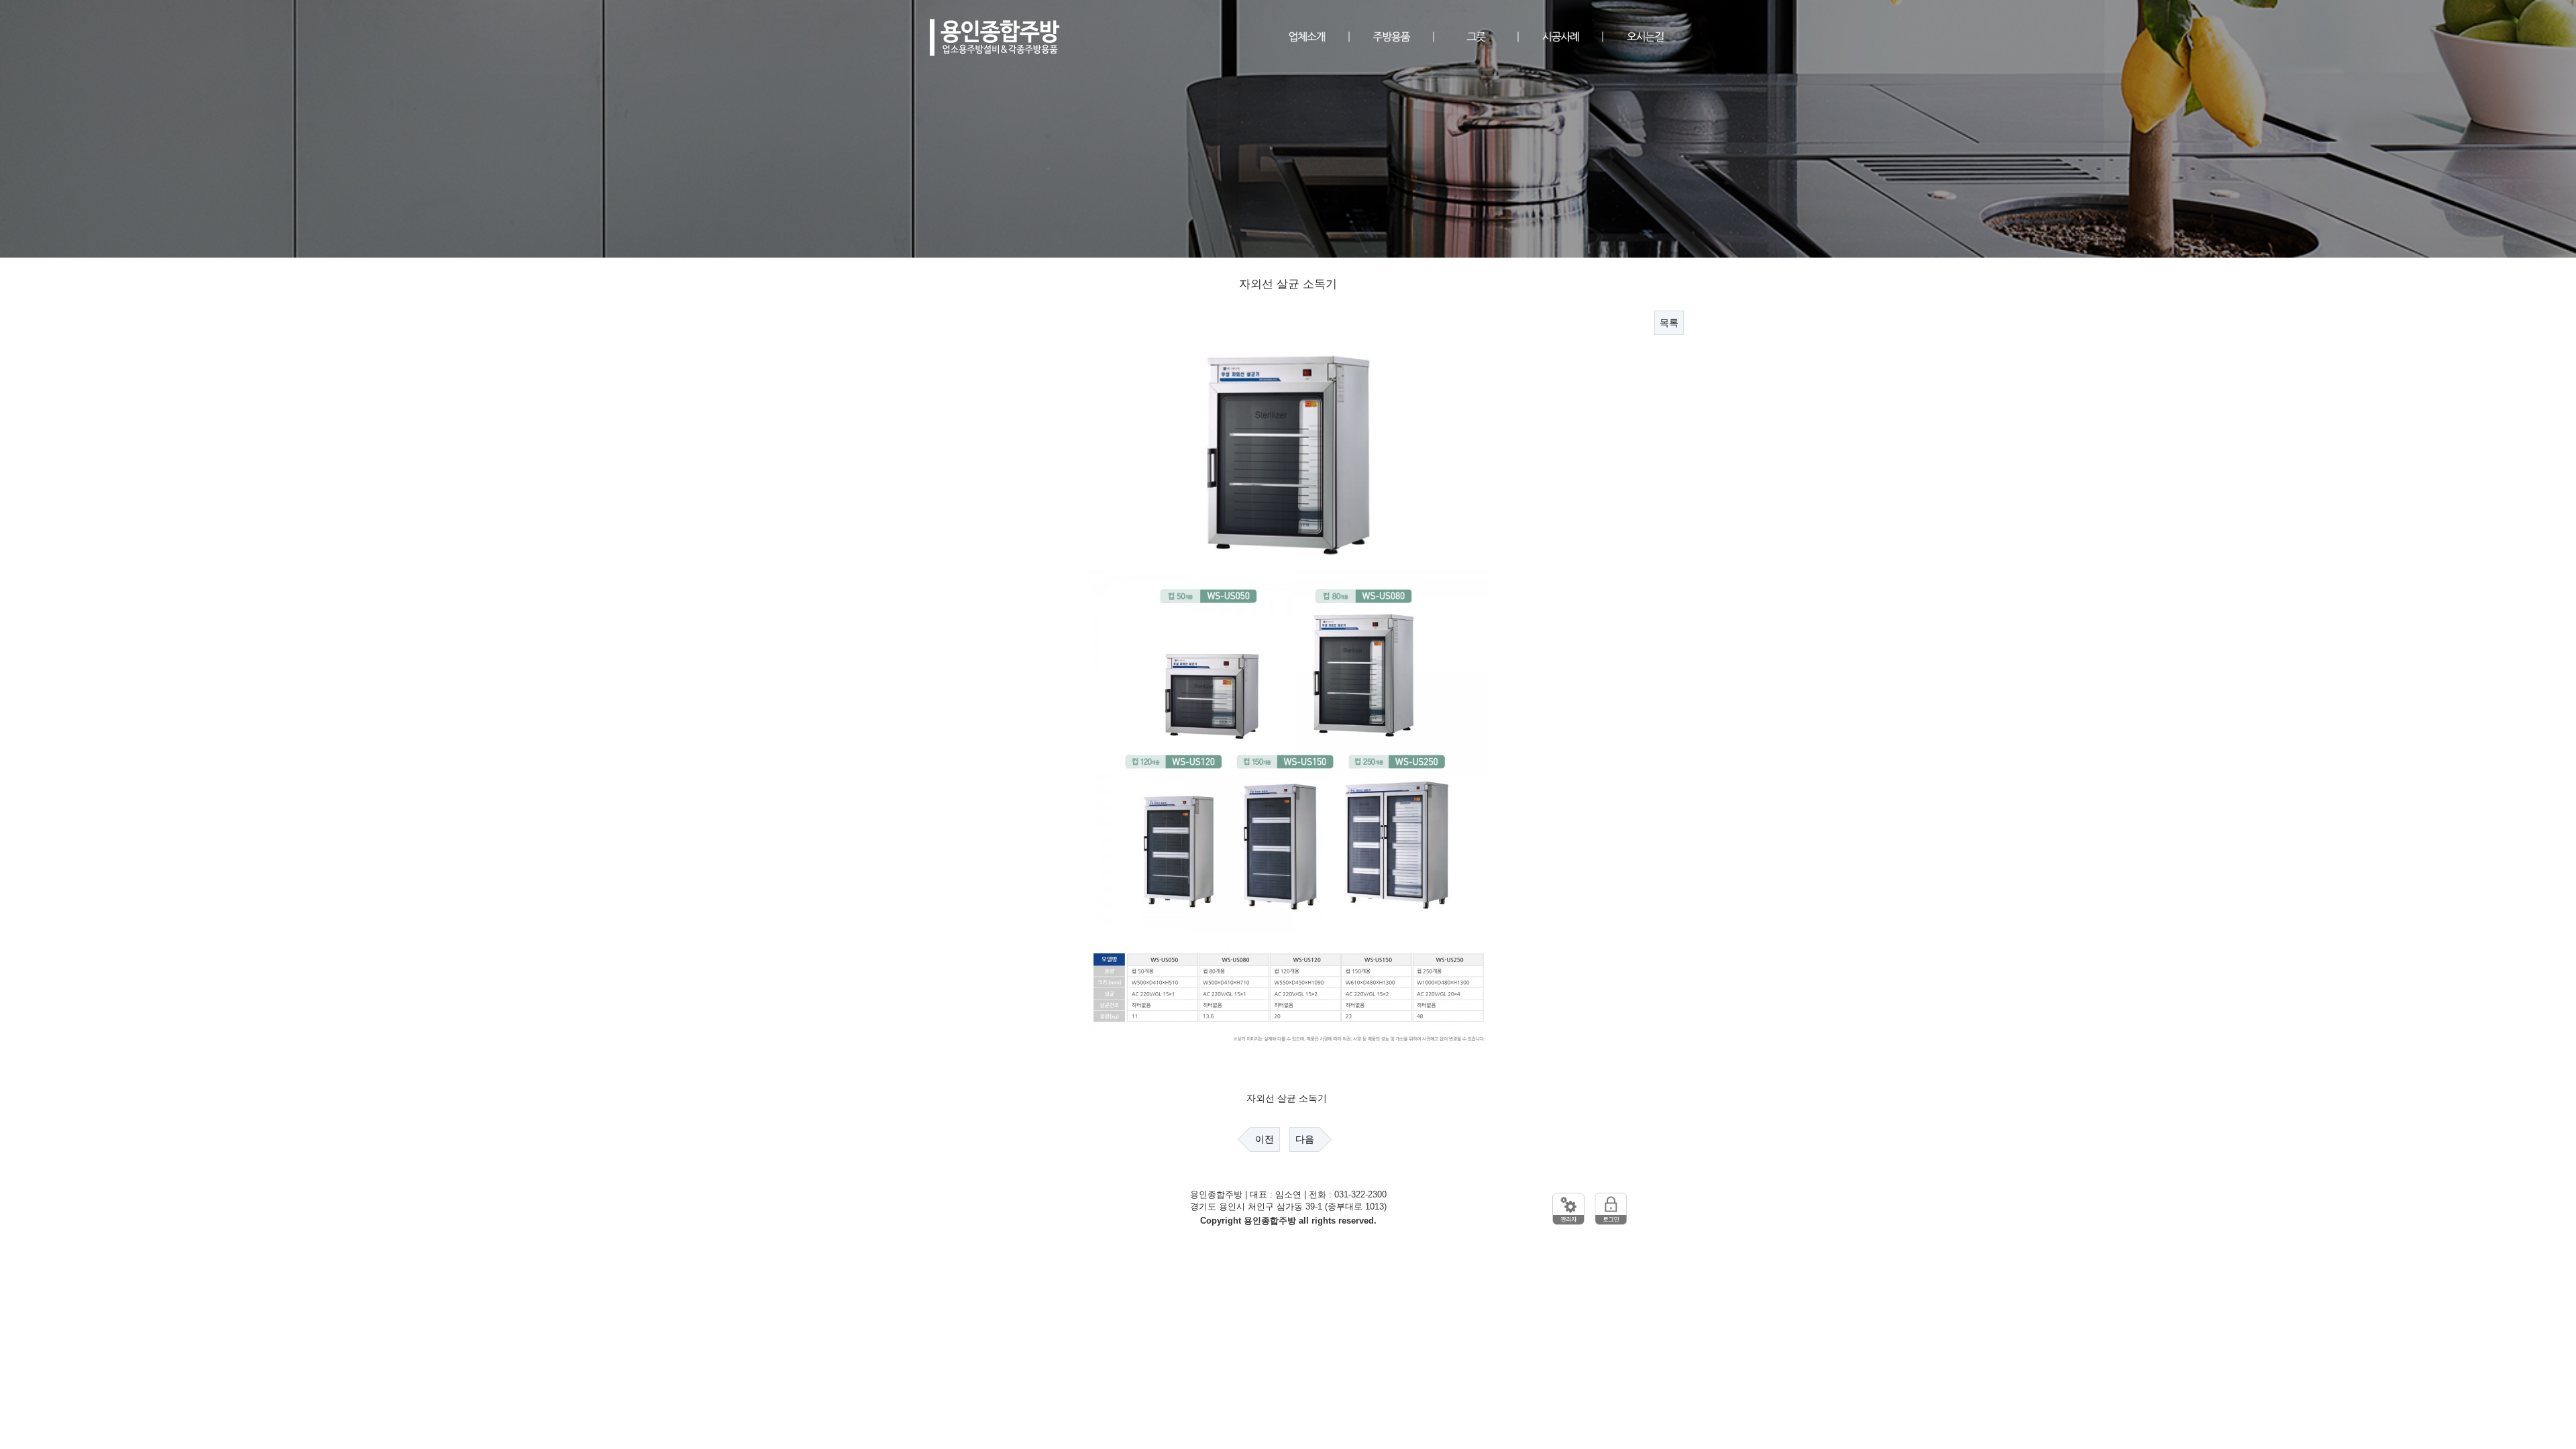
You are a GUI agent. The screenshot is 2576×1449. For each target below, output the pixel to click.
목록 (1669, 323)
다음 (1305, 1139)
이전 (1265, 1139)
